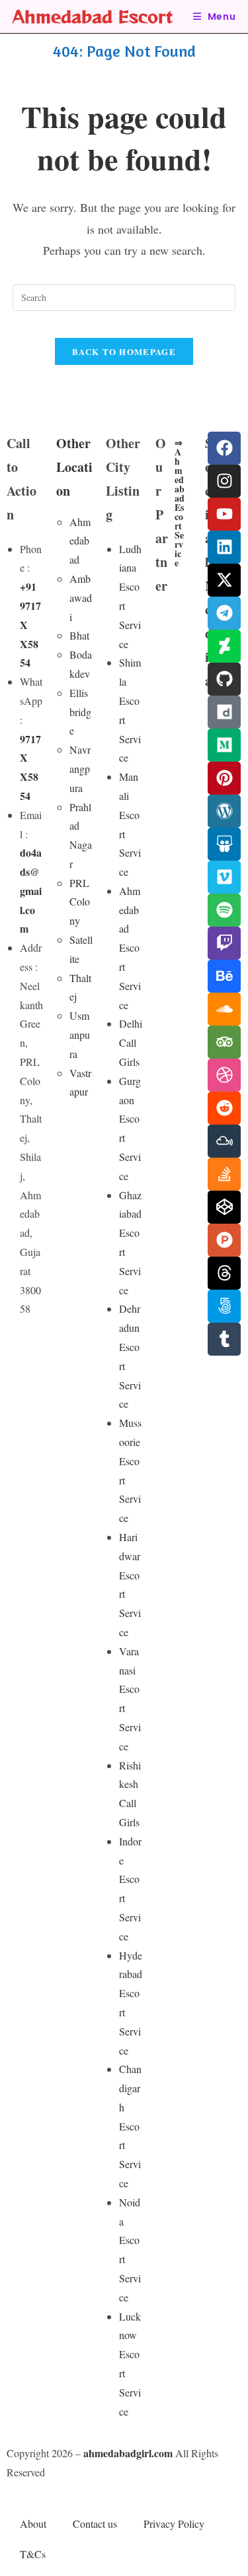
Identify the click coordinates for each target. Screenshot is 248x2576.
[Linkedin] (224, 547)
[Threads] (224, 1273)
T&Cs (33, 2554)
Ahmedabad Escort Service (130, 948)
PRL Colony (80, 902)
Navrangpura (80, 769)
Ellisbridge (80, 712)
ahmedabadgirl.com (128, 2453)
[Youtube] (224, 514)
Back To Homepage (124, 351)
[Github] (224, 679)
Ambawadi (81, 598)
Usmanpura (80, 1035)
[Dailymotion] (224, 712)
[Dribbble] (224, 1075)
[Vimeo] (224, 877)
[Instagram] (224, 481)
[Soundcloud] (224, 1009)
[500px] (224, 1306)
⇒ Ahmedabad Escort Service (180, 503)
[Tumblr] (224, 1339)
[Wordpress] (224, 811)
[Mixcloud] (224, 1141)
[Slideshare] (224, 844)
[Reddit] (224, 1108)
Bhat (79, 635)
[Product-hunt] (224, 1240)
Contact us (95, 2524)
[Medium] (224, 745)
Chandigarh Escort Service (130, 2126)
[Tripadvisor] (224, 1042)
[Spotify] (224, 910)
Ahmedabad (80, 541)
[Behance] (224, 976)
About (33, 2524)
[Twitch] (224, 943)
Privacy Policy (174, 2524)
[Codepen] (224, 1207)
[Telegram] (224, 613)
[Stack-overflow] (224, 1174)
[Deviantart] (224, 646)
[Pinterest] (224, 778)
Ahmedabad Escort (93, 16)
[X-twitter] (224, 580)
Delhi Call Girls (131, 1042)
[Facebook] (224, 448)
